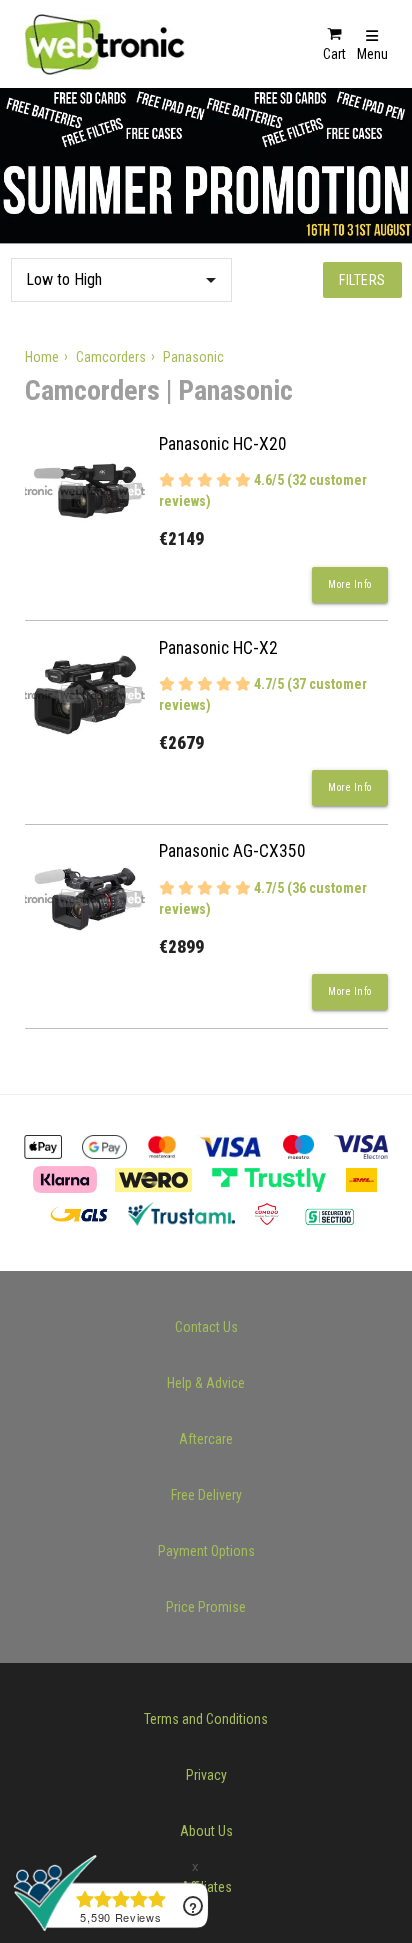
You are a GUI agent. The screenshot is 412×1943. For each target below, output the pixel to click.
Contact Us (206, 1327)
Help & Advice (206, 1383)
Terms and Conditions (206, 1719)
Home (42, 357)
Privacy (206, 1775)
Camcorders (111, 357)
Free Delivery (206, 1495)
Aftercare (206, 1439)
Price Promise (206, 1607)
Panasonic (193, 357)
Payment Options (206, 1551)
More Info (350, 584)
